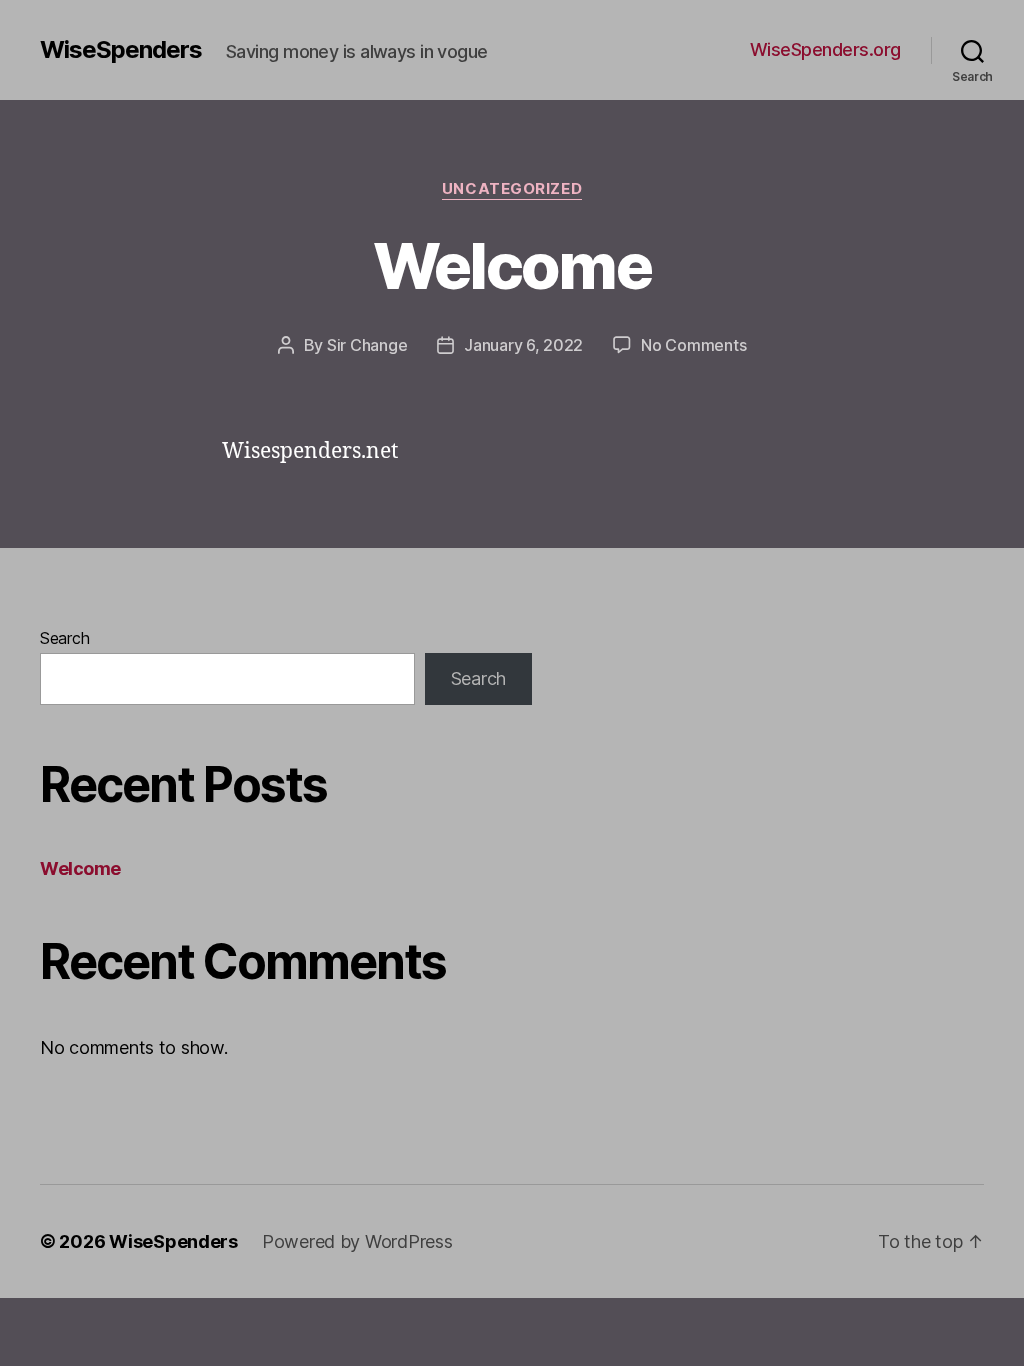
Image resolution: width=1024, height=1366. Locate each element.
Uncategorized (512, 189)
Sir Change (367, 345)
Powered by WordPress (357, 1241)
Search (64, 638)
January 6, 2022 (523, 345)
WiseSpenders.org (825, 49)
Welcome (512, 265)
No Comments (693, 345)
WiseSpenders (121, 50)
